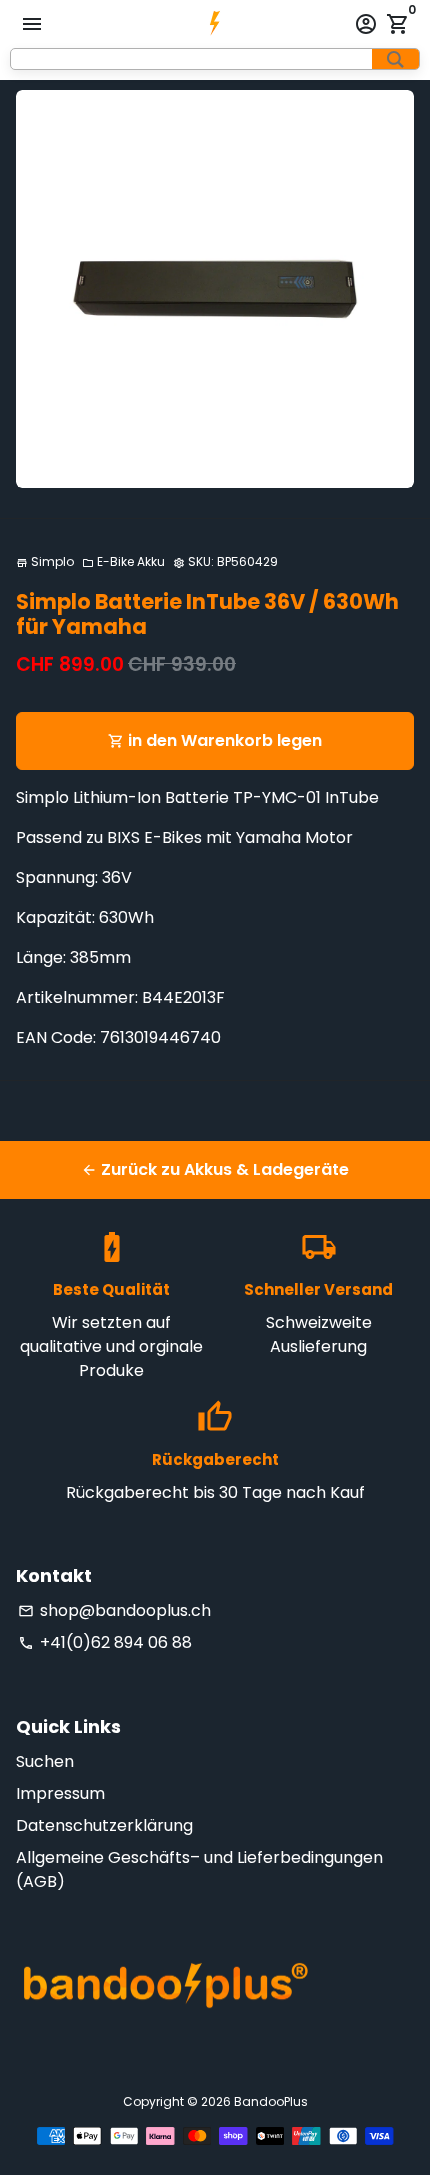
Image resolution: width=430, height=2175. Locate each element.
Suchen (45, 1761)
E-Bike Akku (123, 561)
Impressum (60, 1793)
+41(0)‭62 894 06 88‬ (105, 1642)
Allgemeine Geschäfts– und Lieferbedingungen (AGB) (199, 1869)
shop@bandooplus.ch (114, 1610)
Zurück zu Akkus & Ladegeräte (215, 1169)
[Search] (395, 59)
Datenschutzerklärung (104, 1825)
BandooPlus (271, 2101)
